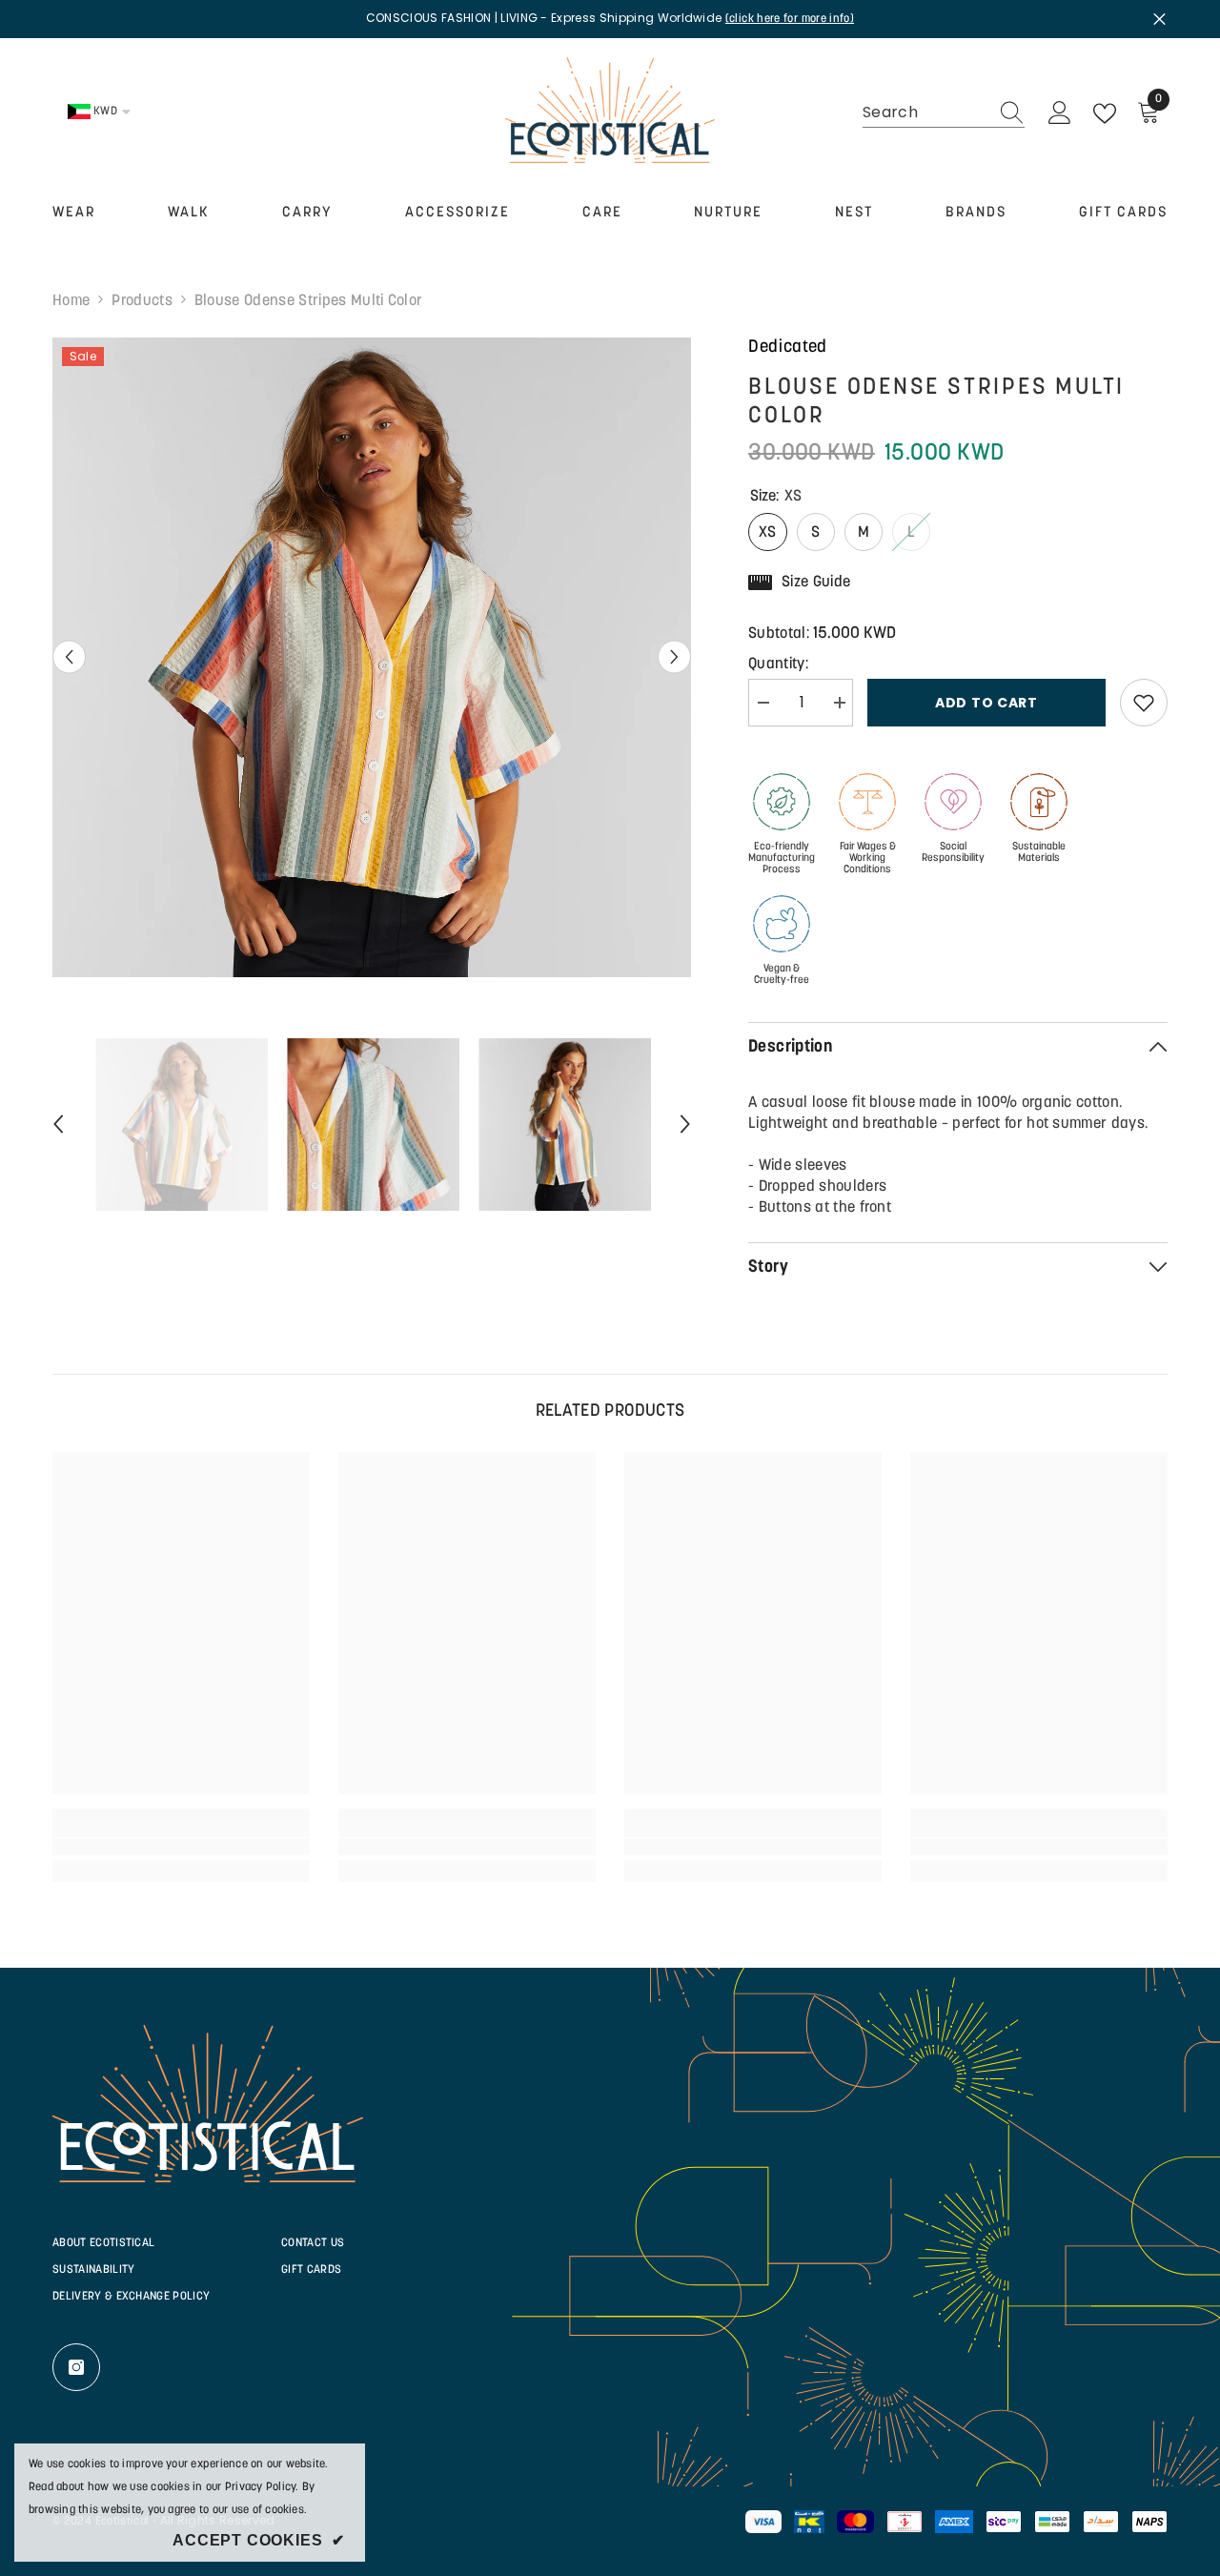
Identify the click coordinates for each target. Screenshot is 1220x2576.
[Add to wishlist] (1144, 703)
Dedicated (788, 348)
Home (71, 301)
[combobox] (925, 112)
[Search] (944, 113)
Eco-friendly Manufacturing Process (782, 859)
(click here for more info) (790, 19)
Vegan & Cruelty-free (782, 975)
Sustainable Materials (1039, 853)
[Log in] (1060, 113)
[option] (372, 657)
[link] (181, 1847)
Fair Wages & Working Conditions (868, 859)
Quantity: (778, 664)
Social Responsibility (953, 853)
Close (1159, 19)
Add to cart (986, 703)
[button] (69, 657)
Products (142, 301)
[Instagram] (76, 2367)
